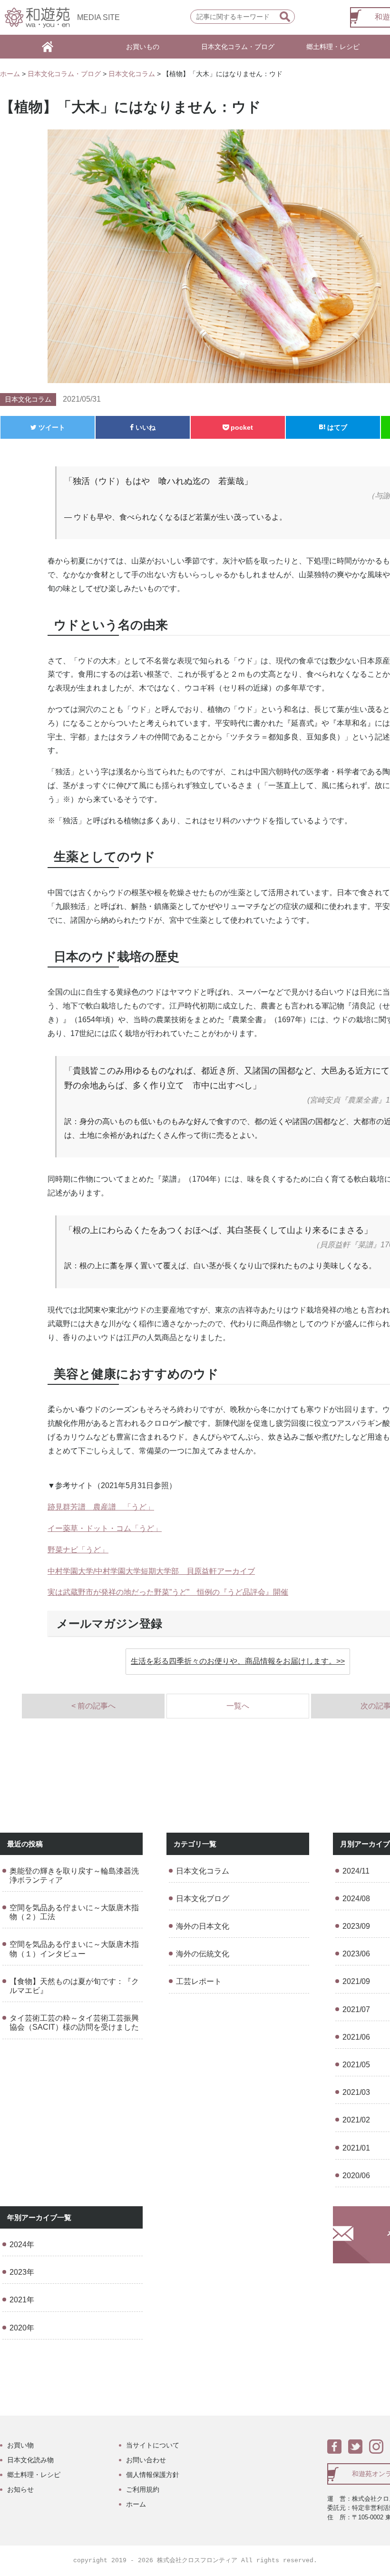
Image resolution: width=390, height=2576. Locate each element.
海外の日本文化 (203, 1926)
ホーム (10, 74)
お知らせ (20, 2489)
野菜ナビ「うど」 (78, 1550)
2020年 (22, 2328)
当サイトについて (153, 2445)
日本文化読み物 (30, 2460)
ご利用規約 (143, 2489)
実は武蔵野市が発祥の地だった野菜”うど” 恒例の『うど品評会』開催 (168, 1592)
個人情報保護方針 (153, 2475)
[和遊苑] (37, 17)
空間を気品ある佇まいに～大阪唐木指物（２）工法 (74, 1912)
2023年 (22, 2272)
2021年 (22, 2300)
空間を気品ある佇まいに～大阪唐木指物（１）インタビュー (74, 1949)
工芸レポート (199, 1981)
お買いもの (143, 47)
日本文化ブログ (203, 1899)
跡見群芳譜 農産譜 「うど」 (101, 1507)
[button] (238, 1662)
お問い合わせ (146, 2460)
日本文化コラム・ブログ (238, 47)
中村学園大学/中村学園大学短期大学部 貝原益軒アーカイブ (151, 1571)
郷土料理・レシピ (333, 47)
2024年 (22, 2245)
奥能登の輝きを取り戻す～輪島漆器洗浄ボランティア (74, 1875)
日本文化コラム (132, 74)
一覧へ (238, 1706)
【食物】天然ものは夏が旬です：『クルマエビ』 (74, 1986)
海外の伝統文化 (203, 1954)
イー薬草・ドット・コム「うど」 (105, 1528)
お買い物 (20, 2445)
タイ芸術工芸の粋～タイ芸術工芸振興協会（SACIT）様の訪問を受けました (74, 2023)
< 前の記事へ (93, 1706)
